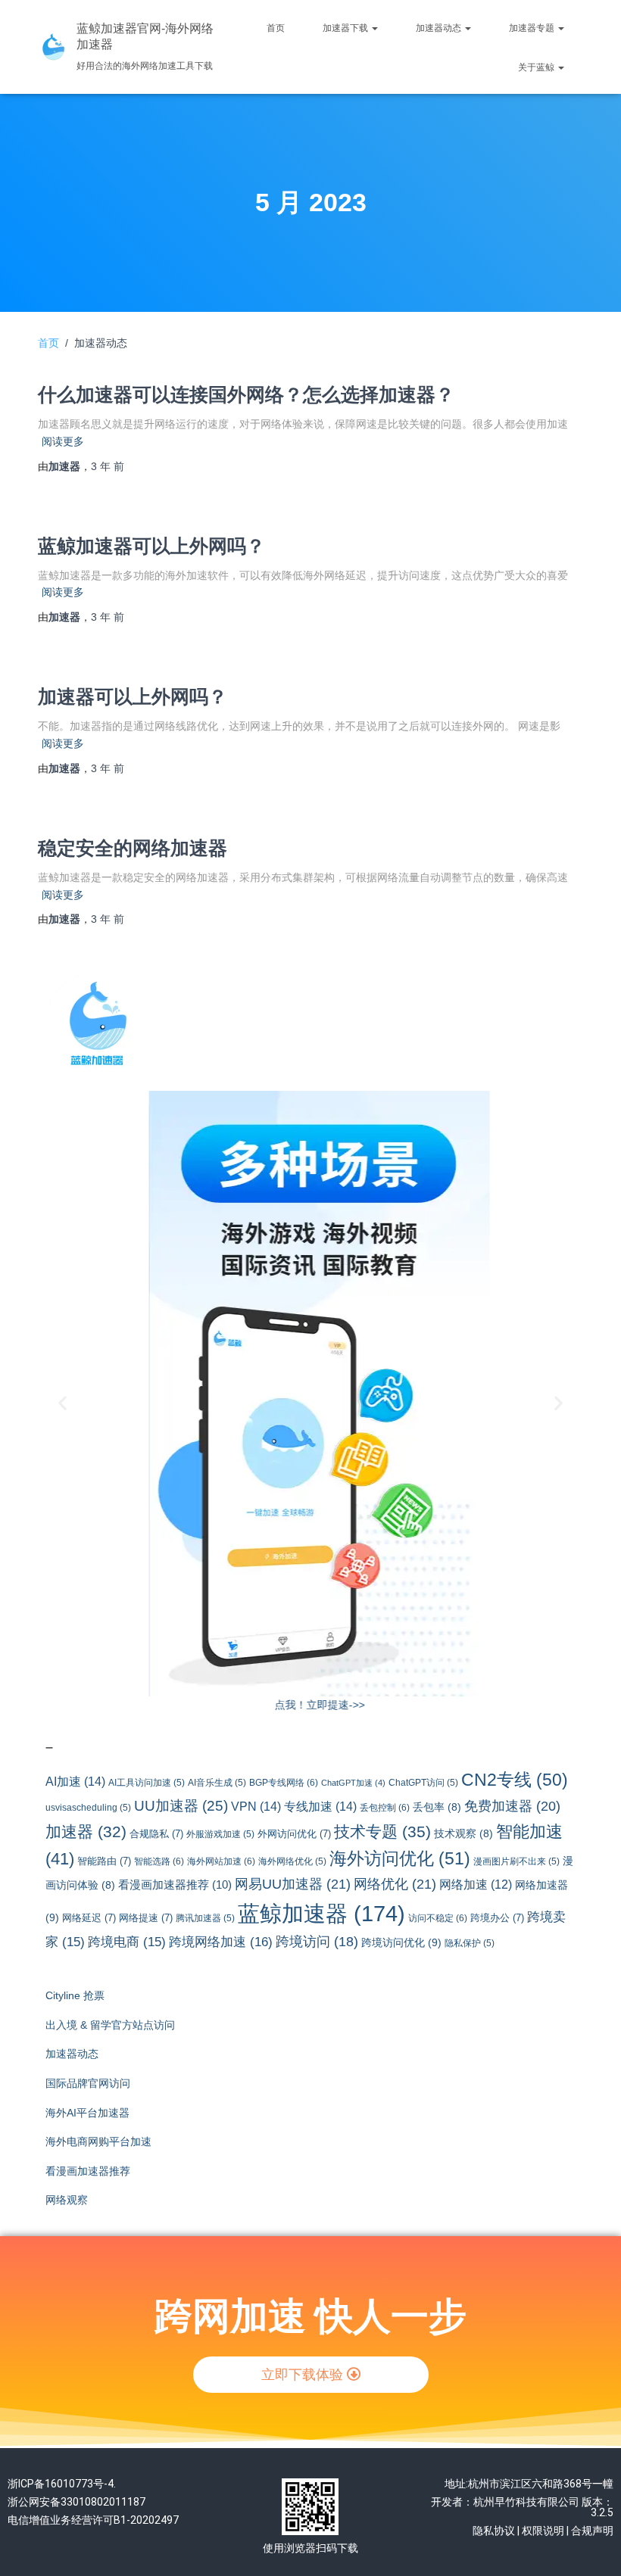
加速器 (86, 1832)
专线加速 (320, 1806)
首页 (276, 28)
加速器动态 (440, 28)
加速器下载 (346, 28)
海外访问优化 (400, 1858)
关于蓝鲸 (537, 67)
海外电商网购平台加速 (98, 2141)
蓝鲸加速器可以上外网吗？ (151, 546)
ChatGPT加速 (353, 1783)
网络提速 (146, 1918)
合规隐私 (156, 1834)
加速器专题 (533, 28)
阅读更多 (63, 441)
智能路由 (104, 1861)
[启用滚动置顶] (591, 2546)
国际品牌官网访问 (88, 2083)
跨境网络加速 (221, 1942)
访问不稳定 (438, 1918)
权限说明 (543, 2531)
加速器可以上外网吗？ (133, 696)
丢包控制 (385, 1808)
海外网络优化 (292, 1861)
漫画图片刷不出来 (516, 1861)
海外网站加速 (221, 1861)
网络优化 (395, 1884)
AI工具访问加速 (147, 1782)
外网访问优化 (294, 1834)
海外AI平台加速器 (87, 2113)
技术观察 (463, 1834)
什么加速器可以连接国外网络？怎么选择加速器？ (246, 394)
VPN (256, 1806)
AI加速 (75, 1781)
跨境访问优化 (401, 1942)
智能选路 (159, 1861)
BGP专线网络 (284, 1783)
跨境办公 (497, 1918)
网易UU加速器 (293, 1884)
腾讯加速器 (205, 1918)
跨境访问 (317, 1942)
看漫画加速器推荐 (175, 1885)
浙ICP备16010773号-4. (62, 2484)
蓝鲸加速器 (321, 1913)
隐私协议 (494, 2531)
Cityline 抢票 (75, 1995)
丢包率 (437, 1807)
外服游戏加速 (220, 1834)
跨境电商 (127, 1942)
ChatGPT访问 (423, 1782)
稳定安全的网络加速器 (133, 848)
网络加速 (476, 1884)
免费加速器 (512, 1806)
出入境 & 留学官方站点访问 (110, 2025)
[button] (62, 1402)
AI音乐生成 (217, 1782)
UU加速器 (181, 1806)
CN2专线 (515, 1780)
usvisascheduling (88, 1807)
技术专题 (382, 1832)
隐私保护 (470, 1943)
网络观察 (67, 2200)
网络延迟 (89, 1918)
